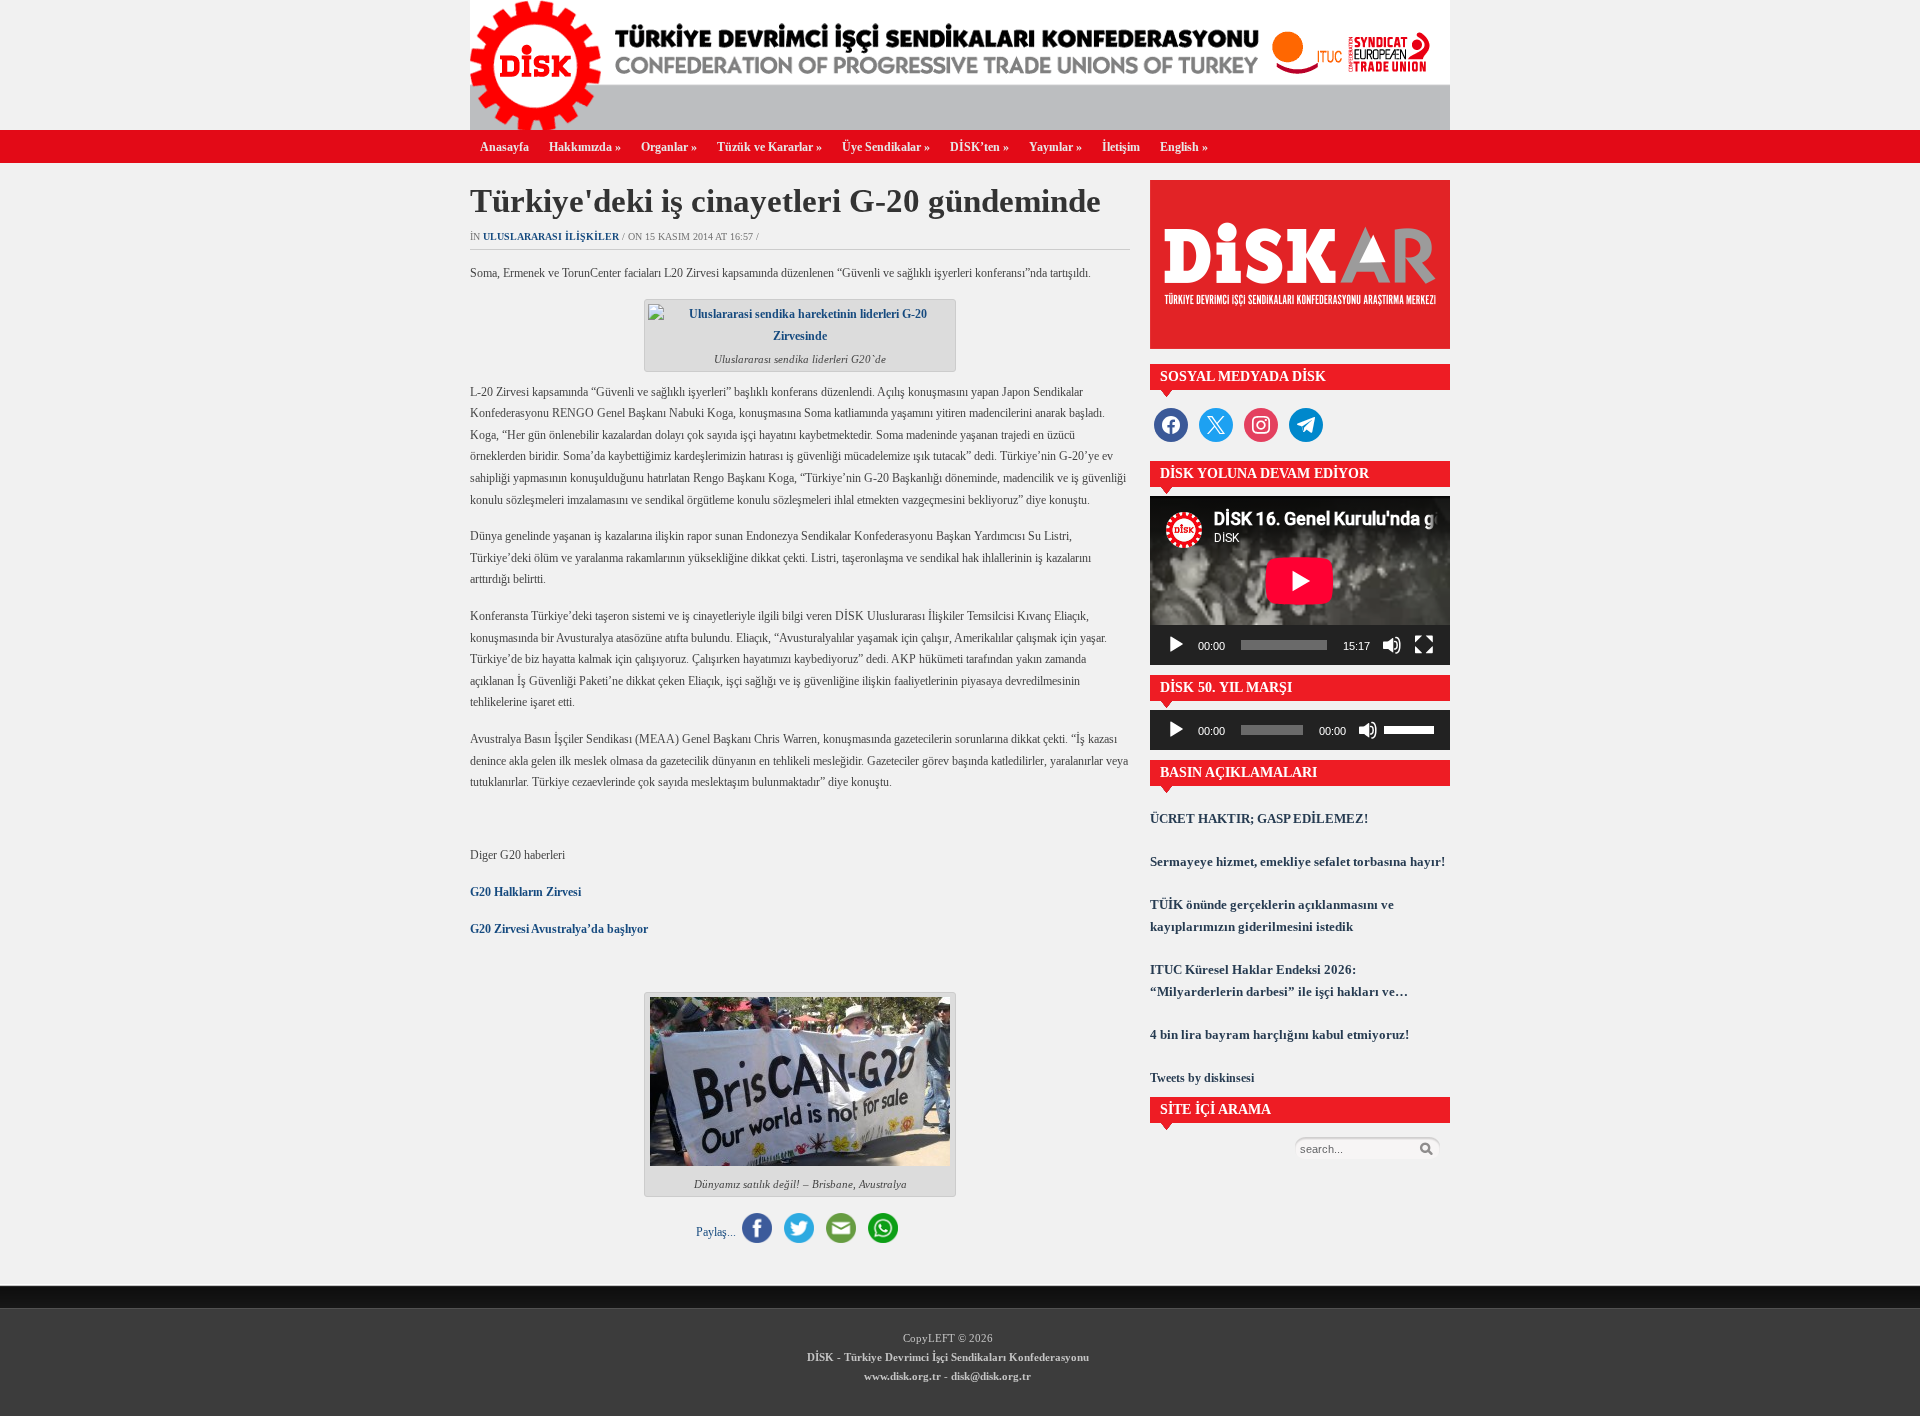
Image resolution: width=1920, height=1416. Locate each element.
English (1184, 147)
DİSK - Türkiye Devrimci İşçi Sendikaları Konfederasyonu (948, 1357)
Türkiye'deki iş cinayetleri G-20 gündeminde (785, 201)
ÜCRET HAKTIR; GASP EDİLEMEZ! (1259, 818)
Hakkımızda (585, 147)
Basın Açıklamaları (1238, 772)
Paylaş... (716, 1232)
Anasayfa (504, 147)
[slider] (1412, 728)
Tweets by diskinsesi (1202, 1078)
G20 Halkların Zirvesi (525, 892)
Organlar (669, 147)
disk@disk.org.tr (991, 1376)
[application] (1300, 580)
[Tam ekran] (1424, 645)
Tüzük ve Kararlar (769, 147)
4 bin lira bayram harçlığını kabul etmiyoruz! (1279, 1034)
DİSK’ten (979, 147)
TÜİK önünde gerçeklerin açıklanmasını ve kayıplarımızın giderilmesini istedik (1272, 915)
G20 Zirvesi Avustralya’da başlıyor (559, 929)
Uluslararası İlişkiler (551, 236)
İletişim (1121, 147)
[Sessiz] (1392, 645)
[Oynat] (1176, 645)
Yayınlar (1055, 147)
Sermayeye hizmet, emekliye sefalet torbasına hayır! (1297, 861)
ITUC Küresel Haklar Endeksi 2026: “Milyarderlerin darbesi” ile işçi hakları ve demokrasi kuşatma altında (1272, 982)
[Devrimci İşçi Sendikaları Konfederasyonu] (960, 124)
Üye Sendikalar (886, 147)
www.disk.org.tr (902, 1376)
